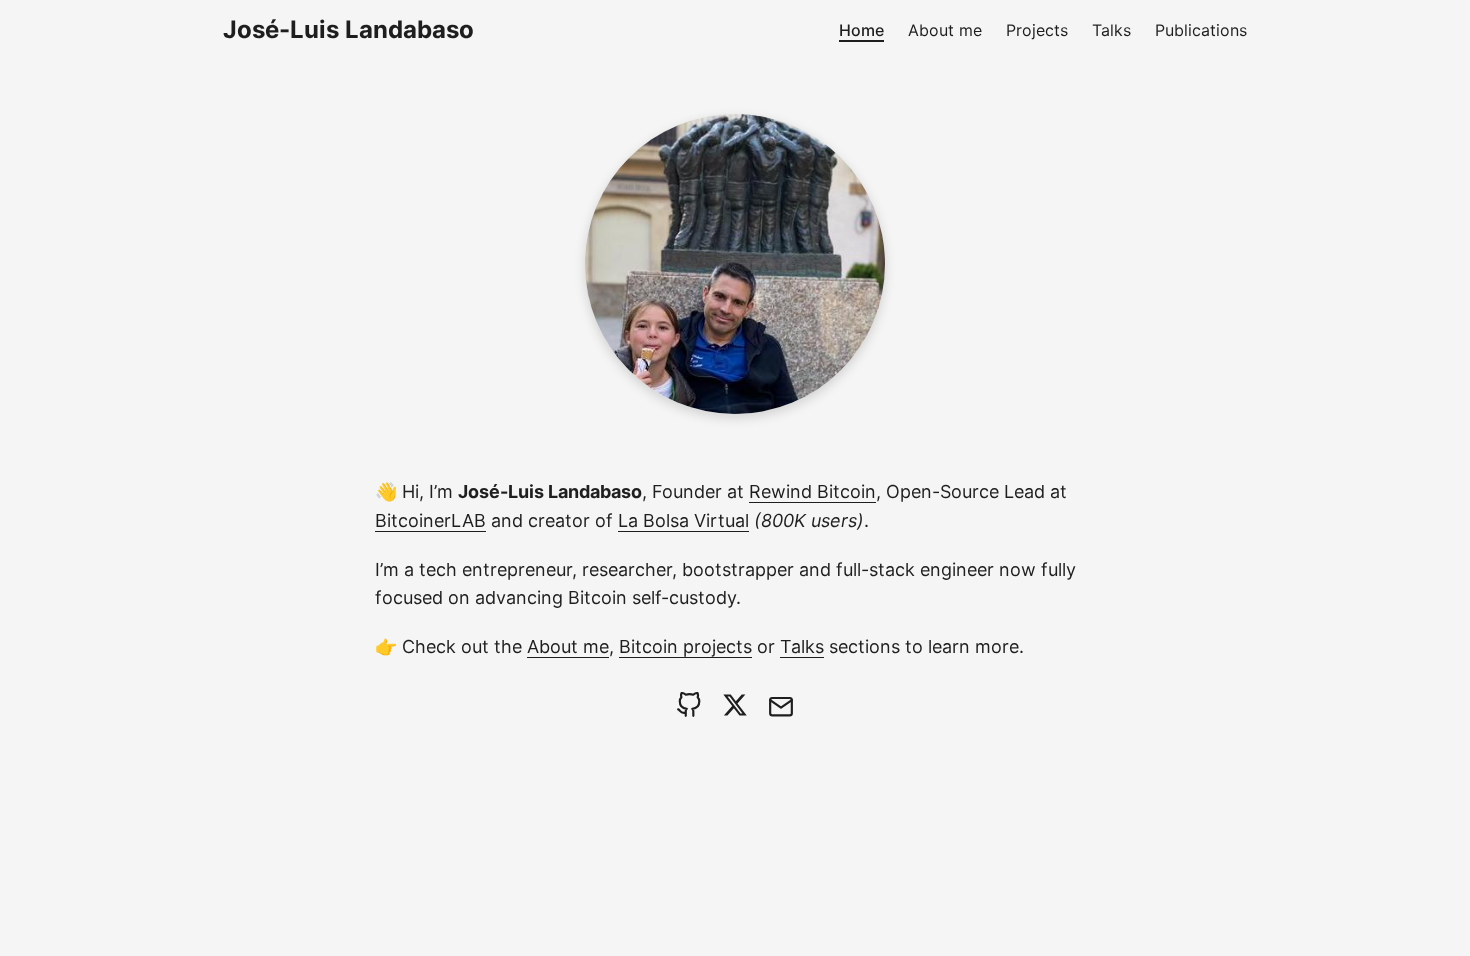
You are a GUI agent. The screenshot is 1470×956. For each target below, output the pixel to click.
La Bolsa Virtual (683, 520)
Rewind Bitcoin (812, 491)
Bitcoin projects (685, 646)
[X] (735, 705)
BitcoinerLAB (430, 520)
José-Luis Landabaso (348, 29)
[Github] (689, 705)
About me (568, 646)
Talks (802, 646)
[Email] (781, 705)
